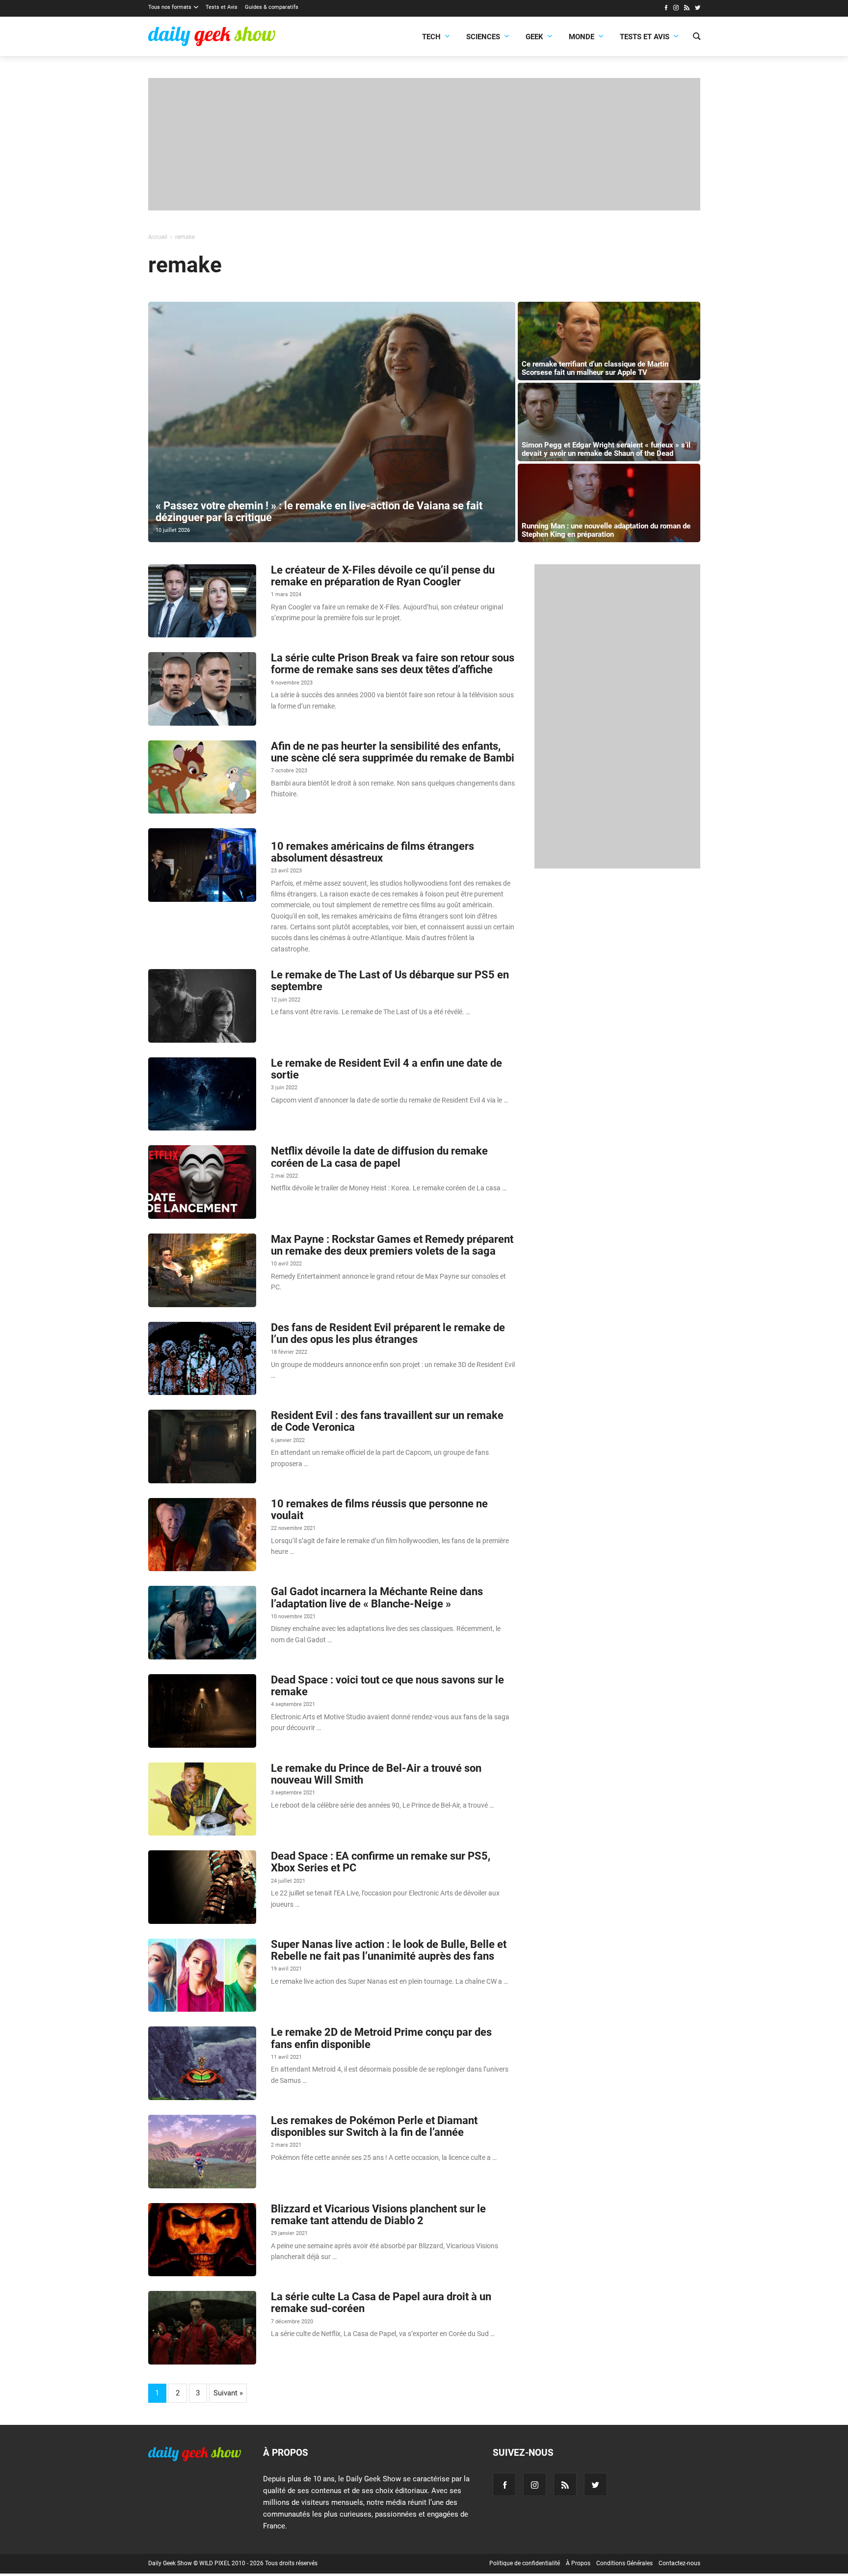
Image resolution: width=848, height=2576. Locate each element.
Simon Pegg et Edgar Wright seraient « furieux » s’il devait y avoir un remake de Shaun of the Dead (606, 449)
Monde (582, 37)
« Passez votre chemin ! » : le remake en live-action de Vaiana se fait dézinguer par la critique (319, 512)
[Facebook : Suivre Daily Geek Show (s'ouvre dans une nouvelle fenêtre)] (666, 9)
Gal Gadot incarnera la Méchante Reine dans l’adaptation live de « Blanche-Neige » (377, 1597)
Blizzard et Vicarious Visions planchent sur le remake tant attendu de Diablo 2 (378, 2215)
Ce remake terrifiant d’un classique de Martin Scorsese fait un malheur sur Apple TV (595, 368)
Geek (534, 37)
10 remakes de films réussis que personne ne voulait (379, 1510)
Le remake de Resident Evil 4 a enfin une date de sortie (386, 1069)
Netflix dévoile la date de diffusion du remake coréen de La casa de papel (379, 1157)
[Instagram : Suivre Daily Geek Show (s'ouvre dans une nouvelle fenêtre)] (676, 9)
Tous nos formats (170, 7)
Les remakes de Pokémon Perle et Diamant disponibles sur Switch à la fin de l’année (374, 2126)
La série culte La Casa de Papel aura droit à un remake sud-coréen (381, 2302)
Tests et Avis (222, 7)
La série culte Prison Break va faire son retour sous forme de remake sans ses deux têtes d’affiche (393, 664)
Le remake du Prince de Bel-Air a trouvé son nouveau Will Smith (376, 1774)
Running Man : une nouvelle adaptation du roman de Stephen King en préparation (606, 530)
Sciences (483, 37)
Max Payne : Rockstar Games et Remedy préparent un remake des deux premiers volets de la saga (392, 1245)
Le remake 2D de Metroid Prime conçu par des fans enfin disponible (381, 2038)
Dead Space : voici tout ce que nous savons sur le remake (387, 1686)
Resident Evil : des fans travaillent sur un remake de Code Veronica (387, 1421)
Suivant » (228, 2393)
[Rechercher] (697, 37)
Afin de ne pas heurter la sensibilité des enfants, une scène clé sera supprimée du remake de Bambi (393, 752)
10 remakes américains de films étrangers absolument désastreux (372, 852)
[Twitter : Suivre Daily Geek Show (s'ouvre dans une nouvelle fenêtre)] (698, 9)
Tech (431, 37)
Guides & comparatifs (272, 7)
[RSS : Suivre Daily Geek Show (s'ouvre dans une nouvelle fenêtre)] (687, 9)
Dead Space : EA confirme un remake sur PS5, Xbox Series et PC (381, 1862)
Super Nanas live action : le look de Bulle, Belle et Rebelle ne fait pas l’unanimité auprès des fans (389, 1950)
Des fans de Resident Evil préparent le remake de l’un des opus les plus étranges (388, 1333)
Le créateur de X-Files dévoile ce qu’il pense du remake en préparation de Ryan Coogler (383, 576)
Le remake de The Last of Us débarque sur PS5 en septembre (390, 981)
